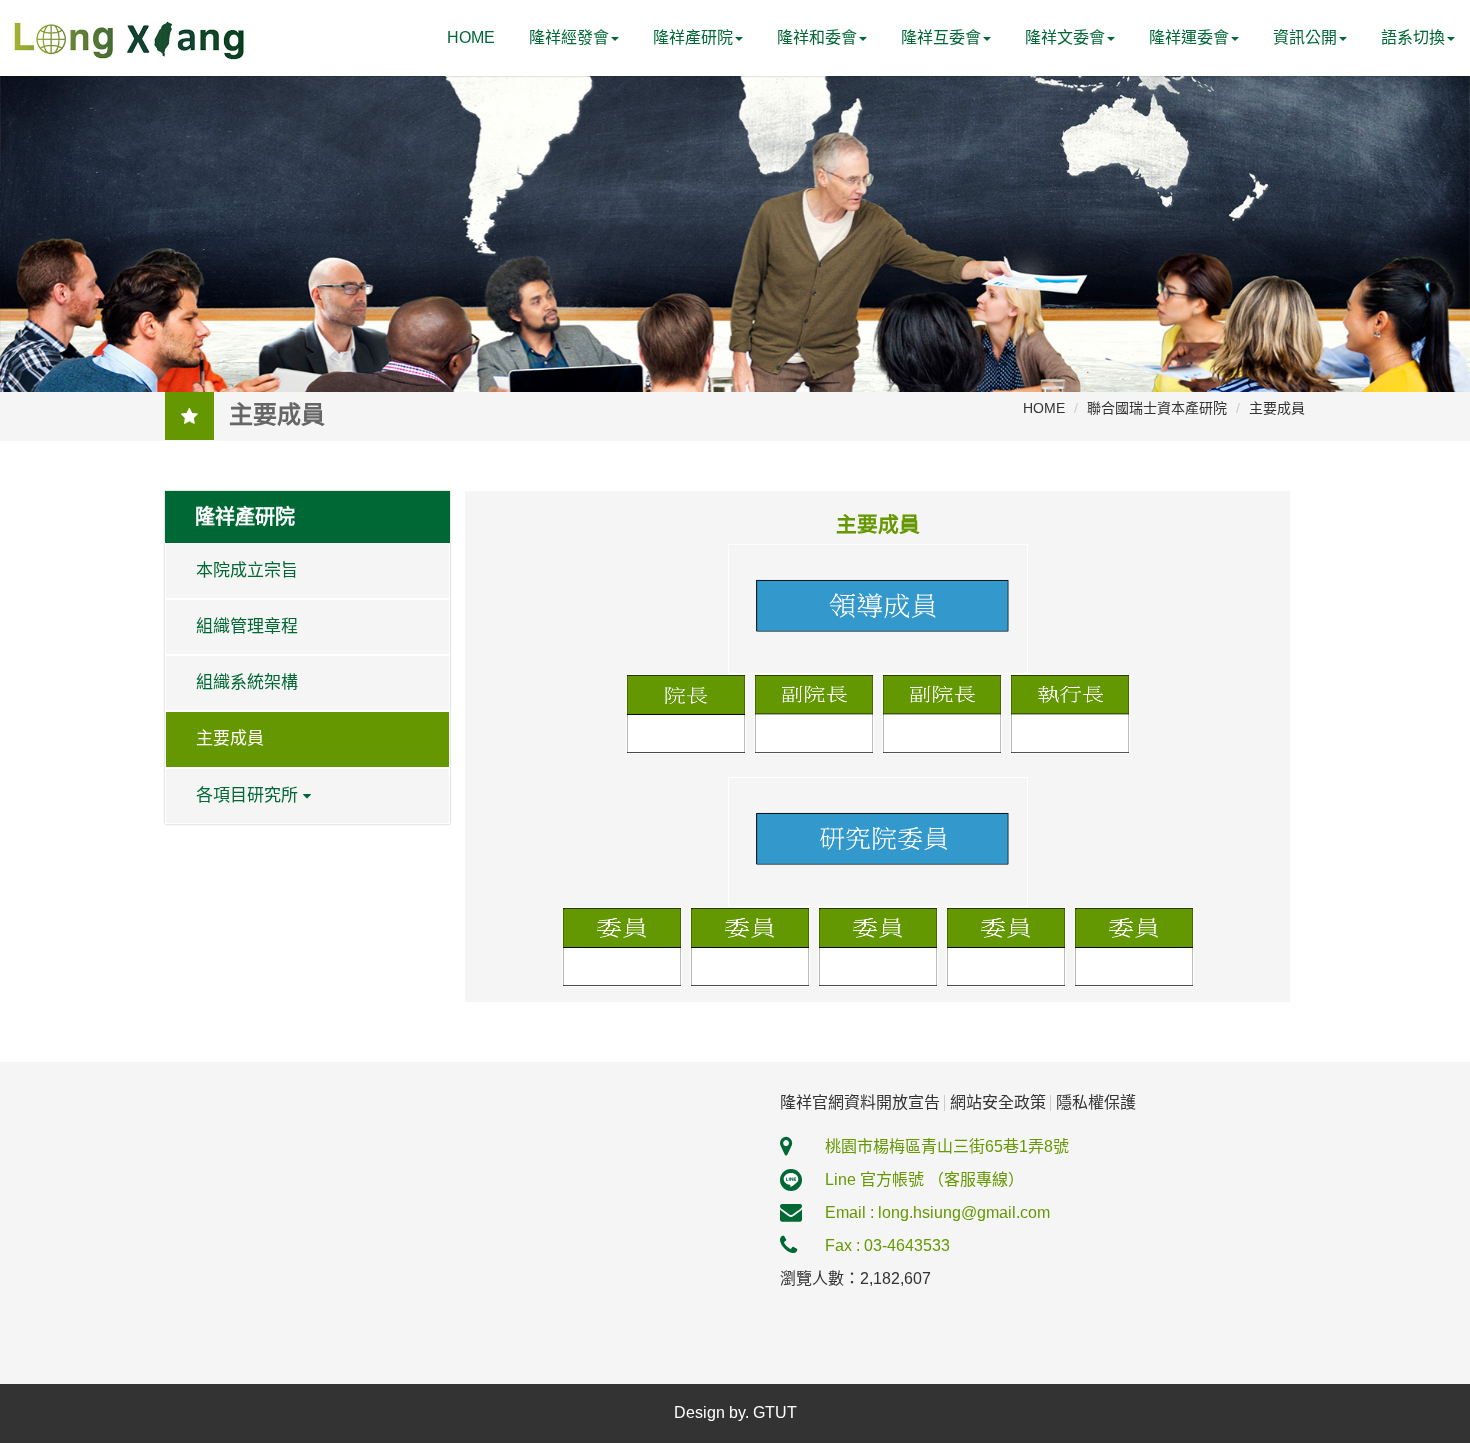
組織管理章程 (247, 626)
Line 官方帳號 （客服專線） (924, 1179)
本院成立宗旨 (247, 570)
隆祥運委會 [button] (1189, 37)
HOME (471, 37)
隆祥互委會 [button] (941, 37)
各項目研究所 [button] (247, 795)
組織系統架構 (247, 682)
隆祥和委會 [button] (817, 37)
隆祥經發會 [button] (569, 37)
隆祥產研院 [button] (693, 37)
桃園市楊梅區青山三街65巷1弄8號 (947, 1146)
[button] (1418, 38)
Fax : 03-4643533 (887, 1245)
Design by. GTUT (735, 1412)
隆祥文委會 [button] (1065, 37)
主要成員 (230, 738)
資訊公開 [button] (1305, 37)
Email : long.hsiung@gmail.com (937, 1212)
